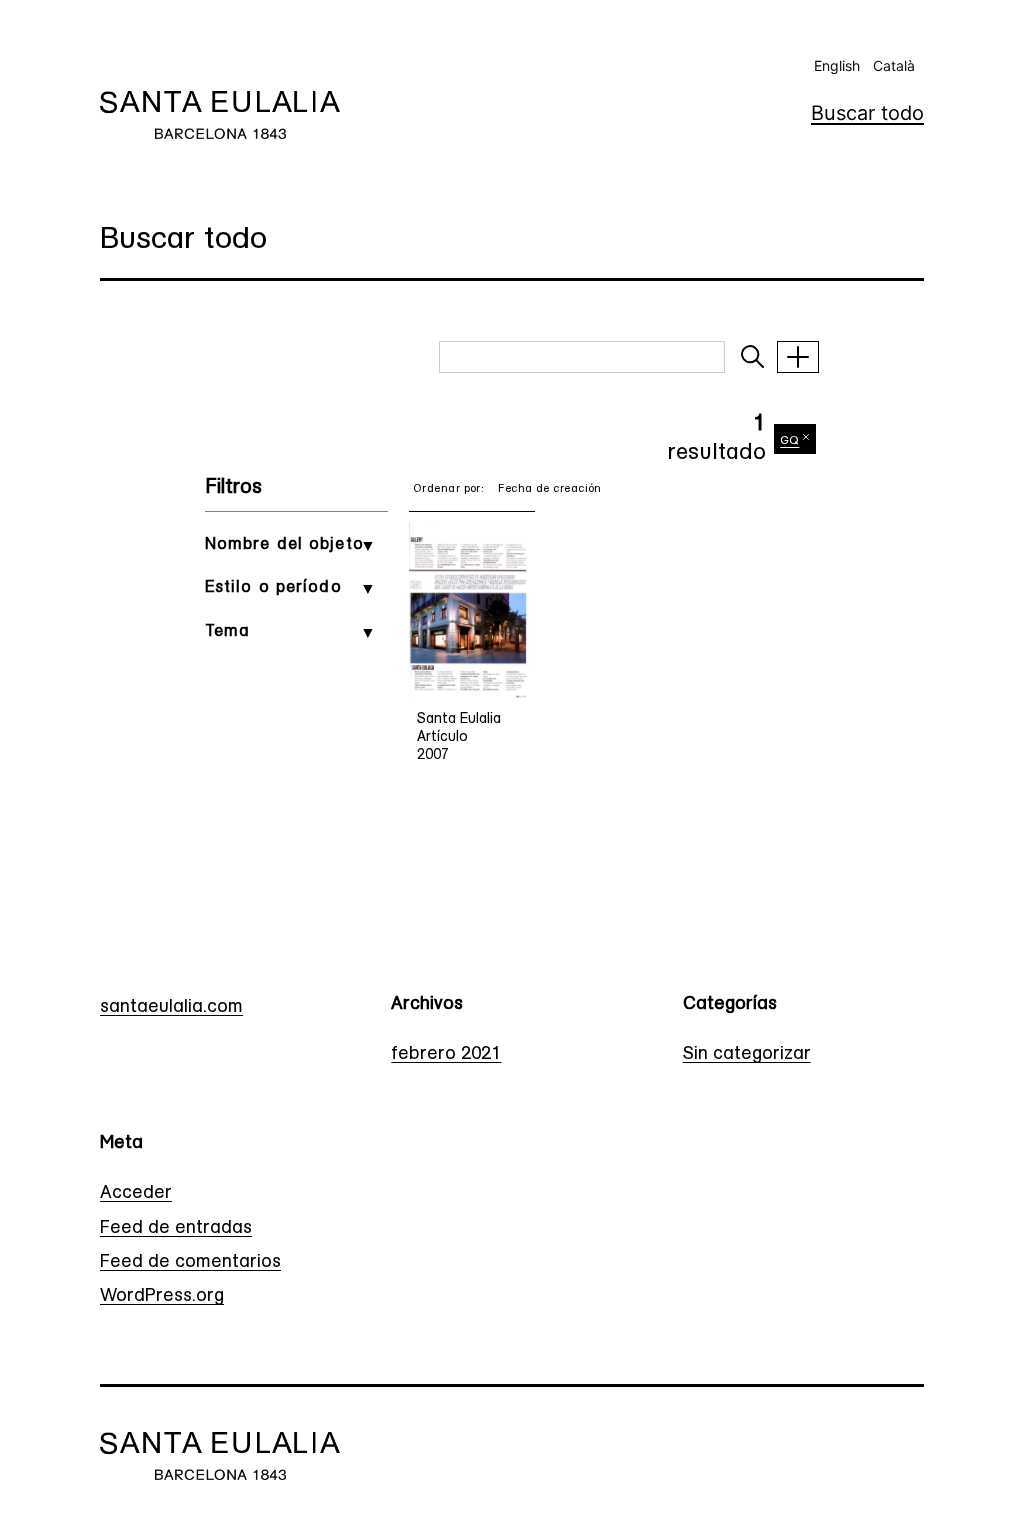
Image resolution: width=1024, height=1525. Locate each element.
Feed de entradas (176, 1229)
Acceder (136, 1194)
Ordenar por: (448, 489)
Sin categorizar (747, 1055)
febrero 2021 (446, 1055)
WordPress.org (162, 1297)
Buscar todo (867, 113)
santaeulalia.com (171, 1008)
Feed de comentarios (190, 1263)
